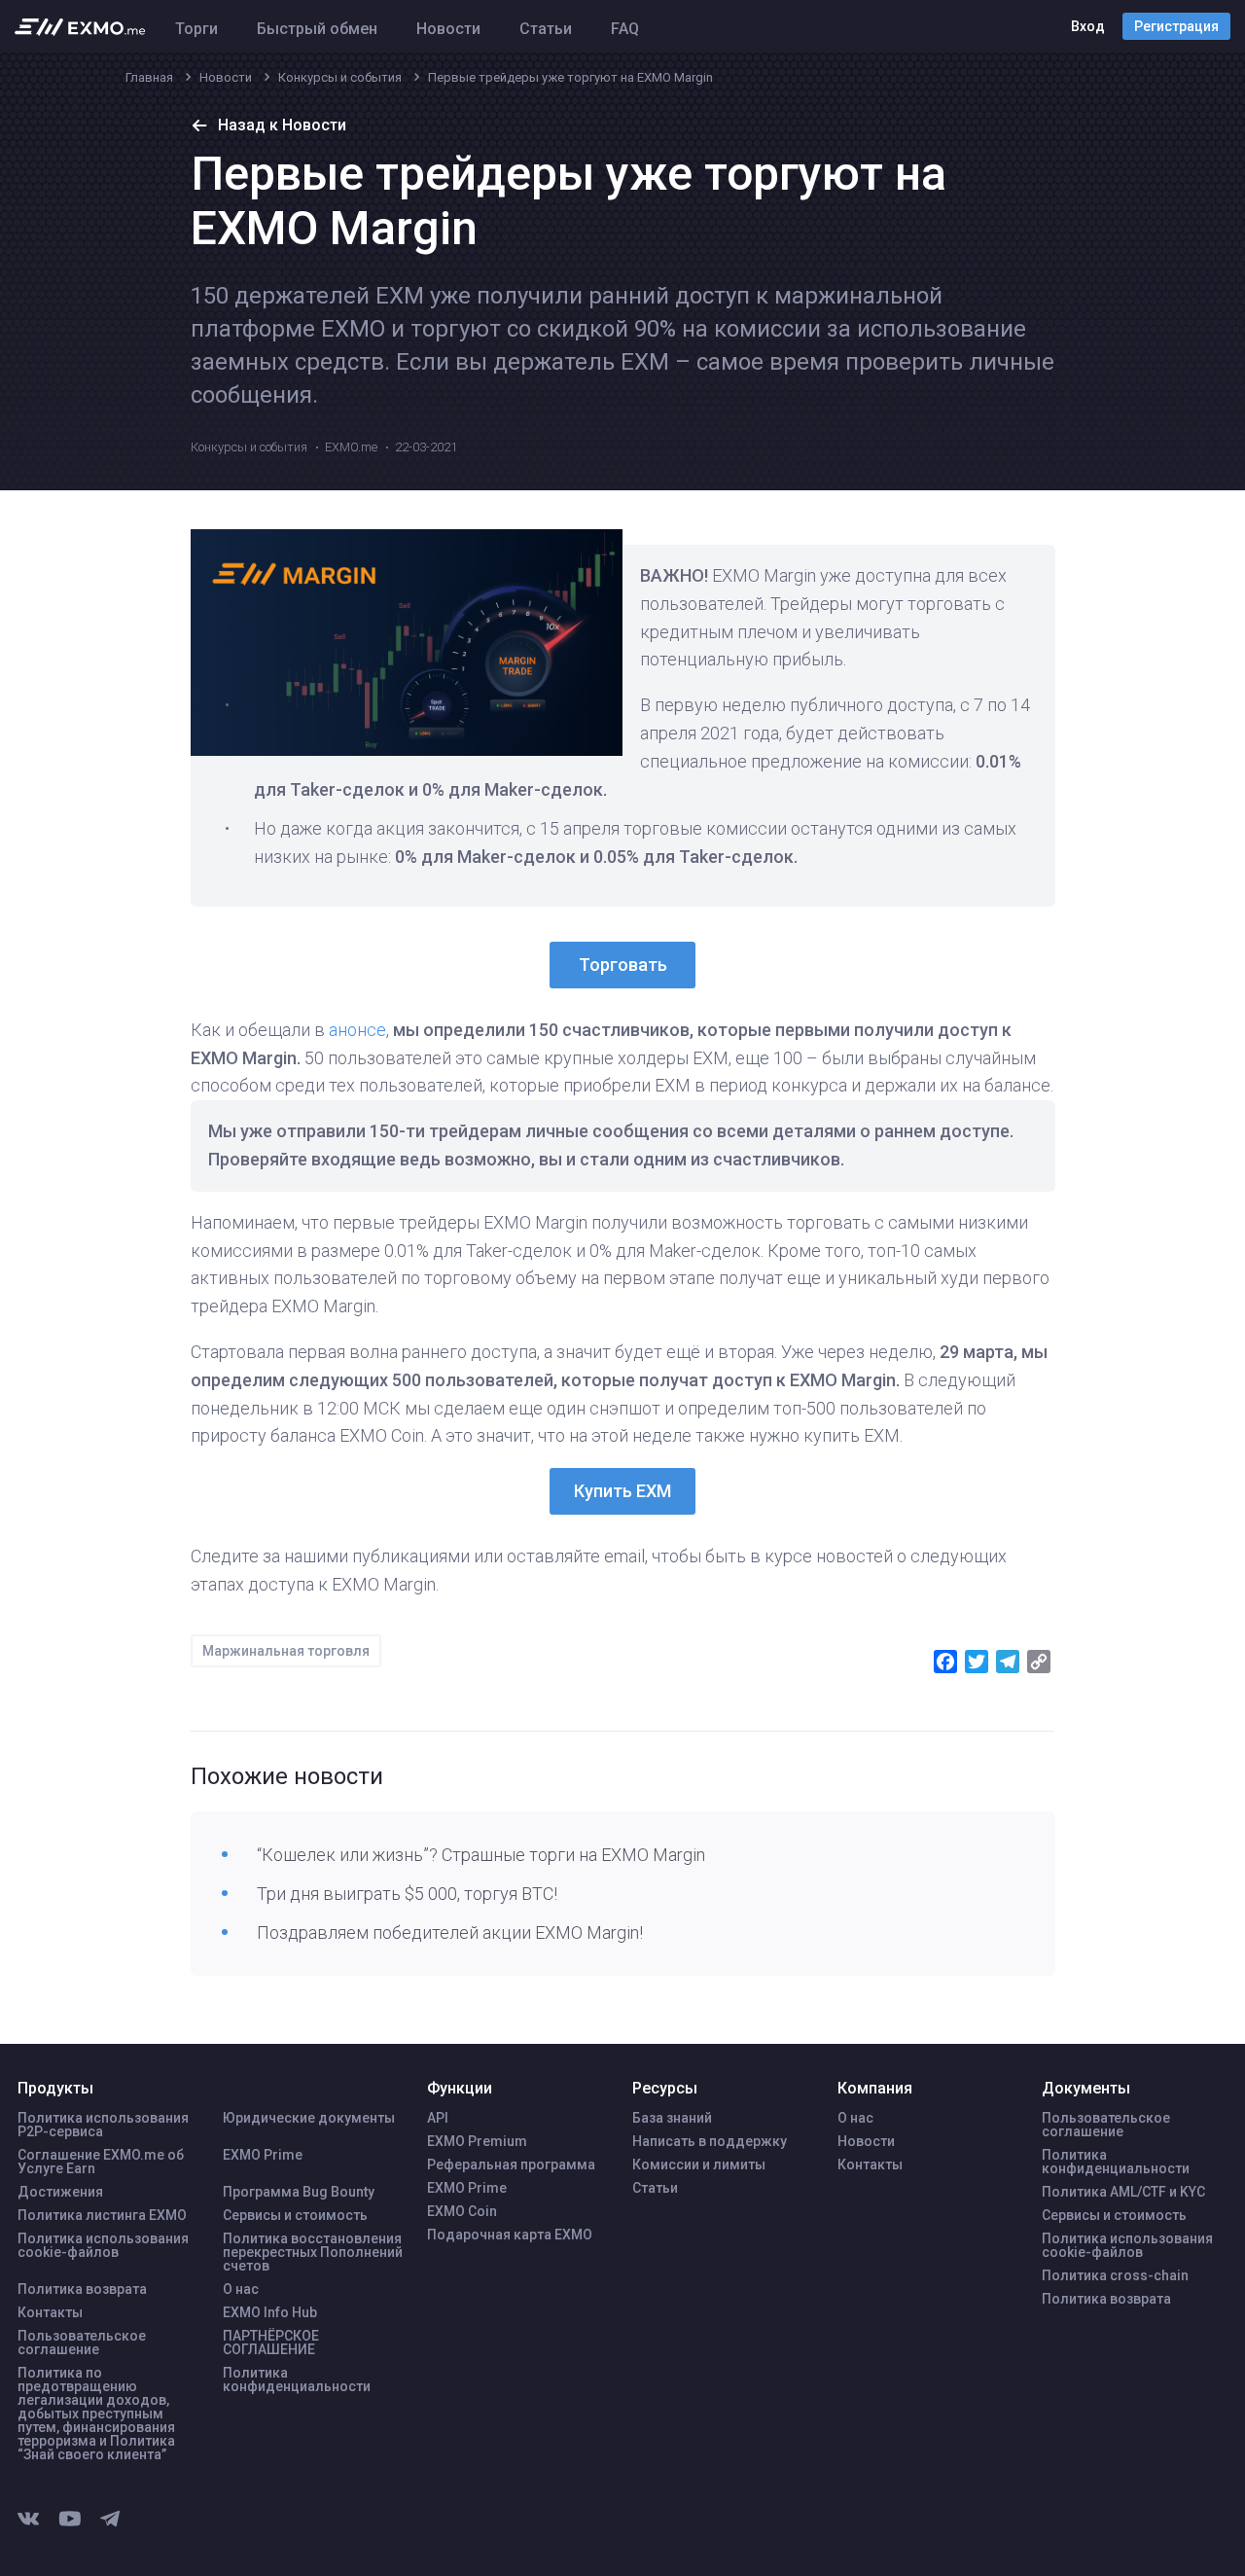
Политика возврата (82, 2289)
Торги (196, 29)
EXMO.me (351, 447)
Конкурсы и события (249, 447)
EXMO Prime (263, 2155)
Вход (1088, 26)
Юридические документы (309, 2118)
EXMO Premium (477, 2141)
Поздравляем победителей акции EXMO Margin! (450, 1932)
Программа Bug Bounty (299, 2192)
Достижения (60, 2192)
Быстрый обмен (317, 29)
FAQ (625, 29)
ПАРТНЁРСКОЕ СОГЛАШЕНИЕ (271, 2343)
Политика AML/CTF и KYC (1123, 2192)
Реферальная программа (511, 2165)
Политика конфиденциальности (297, 2379)
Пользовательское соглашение (82, 2343)
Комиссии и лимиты (699, 2165)
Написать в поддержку (710, 2141)
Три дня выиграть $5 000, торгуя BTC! (407, 1894)
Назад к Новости (282, 125)
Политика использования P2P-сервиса (103, 2125)
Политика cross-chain (1115, 2275)
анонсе (357, 1030)
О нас (241, 2289)
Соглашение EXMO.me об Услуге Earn (101, 2162)
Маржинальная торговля (286, 1651)
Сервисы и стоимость (295, 2215)
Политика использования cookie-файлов (103, 2245)
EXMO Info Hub (270, 2312)
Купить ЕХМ (622, 1491)
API (438, 2118)
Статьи (546, 29)
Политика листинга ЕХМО (102, 2215)
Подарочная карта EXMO (510, 2235)
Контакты (50, 2312)
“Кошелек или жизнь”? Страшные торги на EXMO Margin (481, 1855)
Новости (448, 29)
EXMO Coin (462, 2211)
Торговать (623, 965)
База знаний (672, 2118)
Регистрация (1176, 26)
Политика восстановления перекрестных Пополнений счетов (313, 2252)
